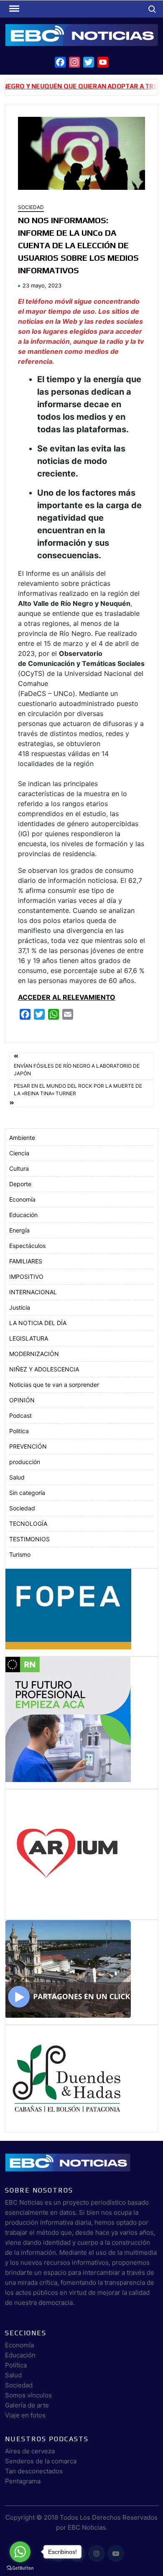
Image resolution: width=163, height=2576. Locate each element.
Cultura (19, 1168)
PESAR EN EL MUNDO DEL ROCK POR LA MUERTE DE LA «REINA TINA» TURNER (78, 1090)
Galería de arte (27, 2405)
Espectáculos (27, 1246)
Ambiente (22, 1138)
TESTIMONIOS (29, 1539)
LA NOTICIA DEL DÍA (38, 1323)
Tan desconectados (34, 2471)
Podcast (20, 1415)
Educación (23, 1215)
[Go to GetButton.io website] (20, 2568)
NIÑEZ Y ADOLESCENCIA (44, 1369)
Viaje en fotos (25, 2415)
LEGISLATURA (29, 1338)
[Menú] (13, 9)
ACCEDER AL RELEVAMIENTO (67, 997)
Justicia (20, 1307)
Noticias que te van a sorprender (54, 1385)
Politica (19, 1431)
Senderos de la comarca (41, 2461)
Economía (22, 1199)
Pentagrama (23, 2481)
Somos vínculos (28, 2395)
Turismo (20, 1554)
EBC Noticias (87, 2527)
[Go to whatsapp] (20, 2552)
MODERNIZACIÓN (34, 1354)
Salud (17, 1477)
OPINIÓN (22, 1400)
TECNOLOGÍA (28, 1524)
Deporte (20, 1184)
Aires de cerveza (30, 2451)
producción (25, 1462)
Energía (19, 1230)
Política (16, 2365)
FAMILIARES (26, 1261)
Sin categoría (27, 1493)
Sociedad (31, 207)
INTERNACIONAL (33, 1292)
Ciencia (19, 1153)
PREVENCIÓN (28, 1446)
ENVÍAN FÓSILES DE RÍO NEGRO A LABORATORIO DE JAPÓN (77, 1070)
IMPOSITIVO (26, 1277)
